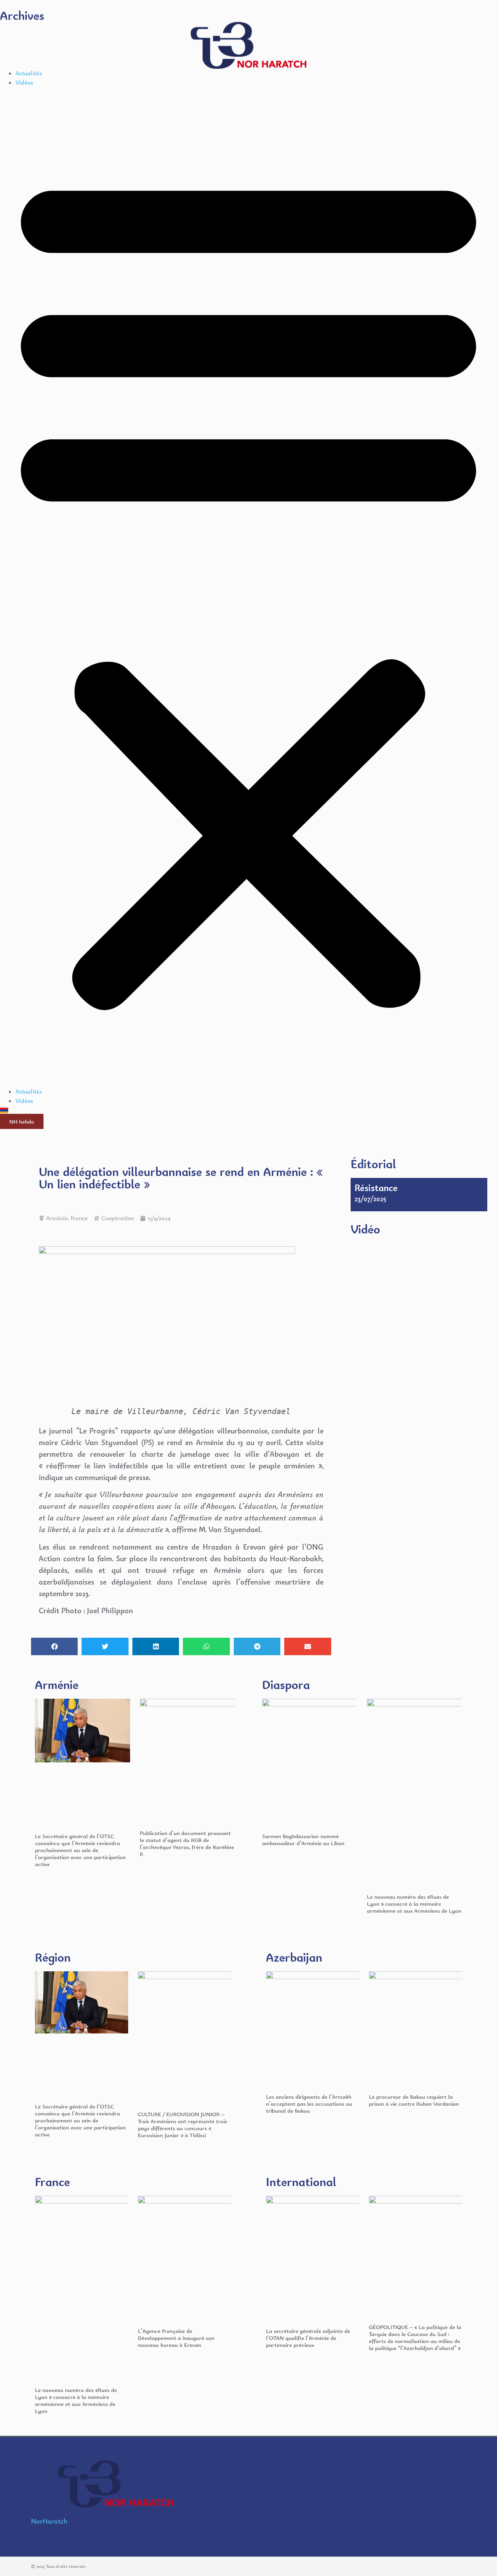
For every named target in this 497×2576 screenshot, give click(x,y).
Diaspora (286, 1685)
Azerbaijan (294, 1957)
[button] (248, 587)
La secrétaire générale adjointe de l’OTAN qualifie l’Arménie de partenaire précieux (308, 2338)
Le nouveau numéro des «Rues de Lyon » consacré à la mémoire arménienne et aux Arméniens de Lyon (414, 1904)
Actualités (29, 73)
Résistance (376, 1188)
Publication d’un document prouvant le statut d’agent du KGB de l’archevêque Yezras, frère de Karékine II (187, 1843)
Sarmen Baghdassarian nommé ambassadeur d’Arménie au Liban (303, 1839)
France (79, 1218)
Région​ (53, 1957)
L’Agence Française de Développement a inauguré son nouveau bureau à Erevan (176, 2338)
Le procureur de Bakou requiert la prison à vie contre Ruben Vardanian (414, 2100)
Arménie (57, 1218)
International (301, 2182)
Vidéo (365, 1229)
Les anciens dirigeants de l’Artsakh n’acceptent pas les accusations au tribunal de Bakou (309, 2104)
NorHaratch (49, 2521)
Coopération (118, 1218)
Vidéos (24, 83)
